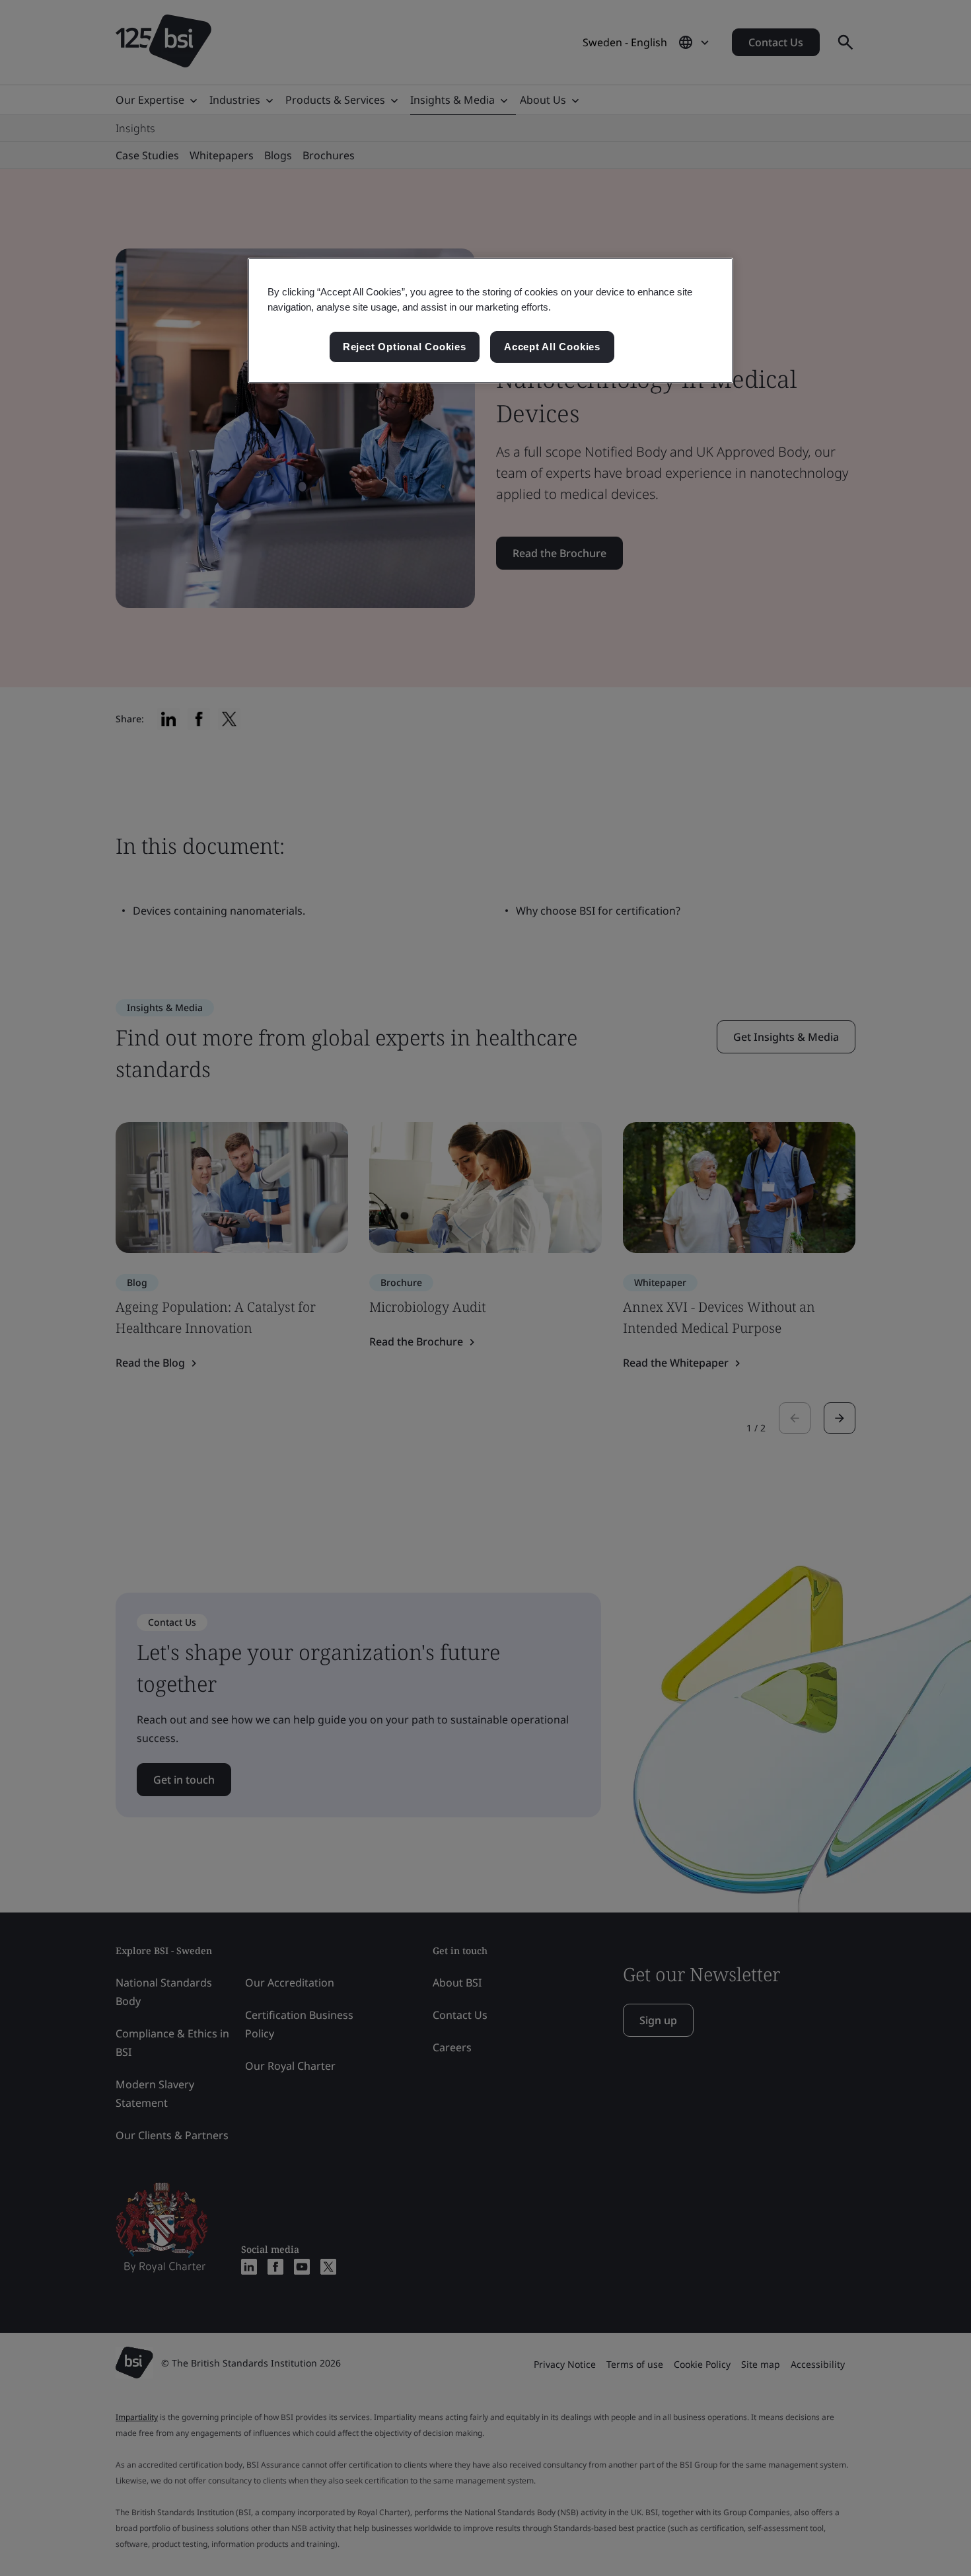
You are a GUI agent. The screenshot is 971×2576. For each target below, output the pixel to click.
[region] (490, 321)
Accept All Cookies (552, 347)
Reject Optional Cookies (405, 347)
